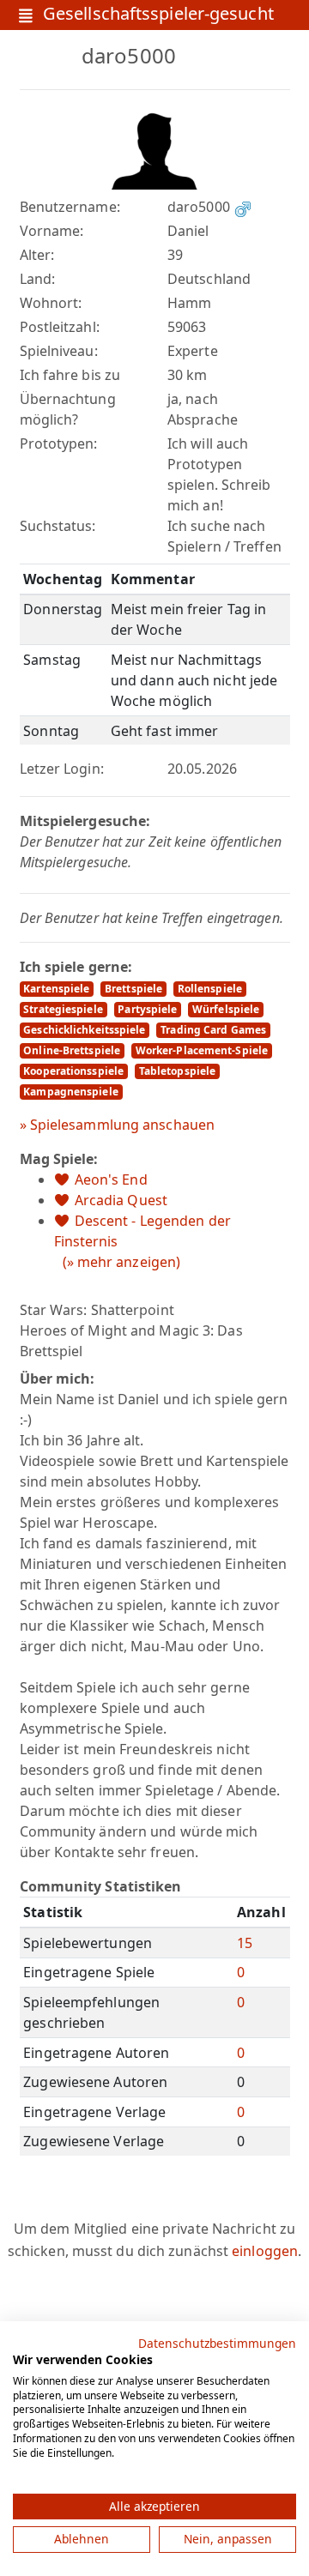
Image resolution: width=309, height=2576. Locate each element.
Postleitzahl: (60, 327)
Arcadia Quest (121, 1200)
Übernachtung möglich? (68, 409)
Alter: (37, 255)
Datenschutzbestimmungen (217, 2343)
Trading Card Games (213, 1030)
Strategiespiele (63, 1009)
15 (245, 1943)
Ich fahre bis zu (70, 375)
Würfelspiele (226, 1009)
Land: (38, 279)
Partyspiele (147, 1009)
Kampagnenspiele (71, 1092)
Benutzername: (70, 207)
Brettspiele (133, 989)
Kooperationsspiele (73, 1071)
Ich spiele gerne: (76, 967)
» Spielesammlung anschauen (118, 1125)
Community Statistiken (101, 1886)
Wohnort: (51, 303)
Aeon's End (111, 1179)
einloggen (265, 2251)
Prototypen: (59, 443)
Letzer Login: (62, 769)
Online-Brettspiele (72, 1050)
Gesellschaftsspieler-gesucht (158, 15)
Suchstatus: (58, 526)
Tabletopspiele (177, 1071)
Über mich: (58, 1378)
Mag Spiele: (59, 1159)
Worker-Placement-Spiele (202, 1050)
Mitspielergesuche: (85, 821)
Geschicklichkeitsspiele (84, 1030)
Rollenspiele (210, 989)
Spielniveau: (59, 351)
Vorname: (52, 231)
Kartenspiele (56, 989)
